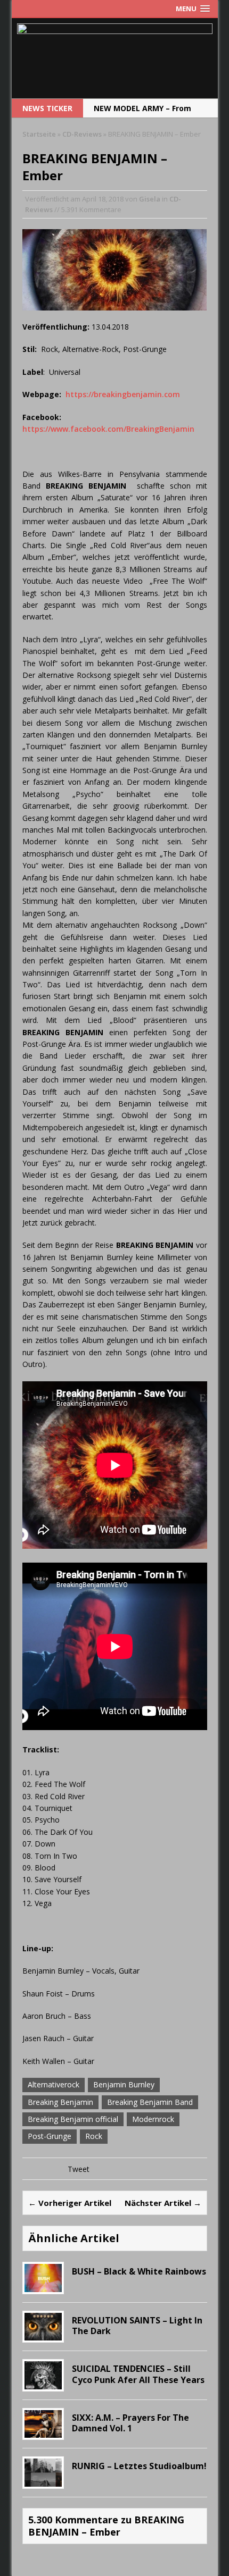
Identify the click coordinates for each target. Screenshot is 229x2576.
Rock (94, 2136)
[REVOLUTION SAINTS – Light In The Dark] (43, 2334)
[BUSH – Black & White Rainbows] (43, 2285)
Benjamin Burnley (124, 2084)
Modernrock (153, 2119)
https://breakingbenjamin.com (123, 394)
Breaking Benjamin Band (150, 2102)
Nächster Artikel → (163, 2203)
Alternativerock (54, 2084)
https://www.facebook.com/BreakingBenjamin (108, 429)
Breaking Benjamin (60, 2102)
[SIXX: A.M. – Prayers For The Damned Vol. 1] (43, 2432)
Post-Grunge (50, 2136)
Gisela (150, 199)
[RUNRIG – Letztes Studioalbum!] (43, 2480)
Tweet (79, 2169)
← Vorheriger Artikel (70, 2203)
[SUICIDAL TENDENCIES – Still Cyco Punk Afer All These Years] (43, 2383)
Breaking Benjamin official (73, 2119)
